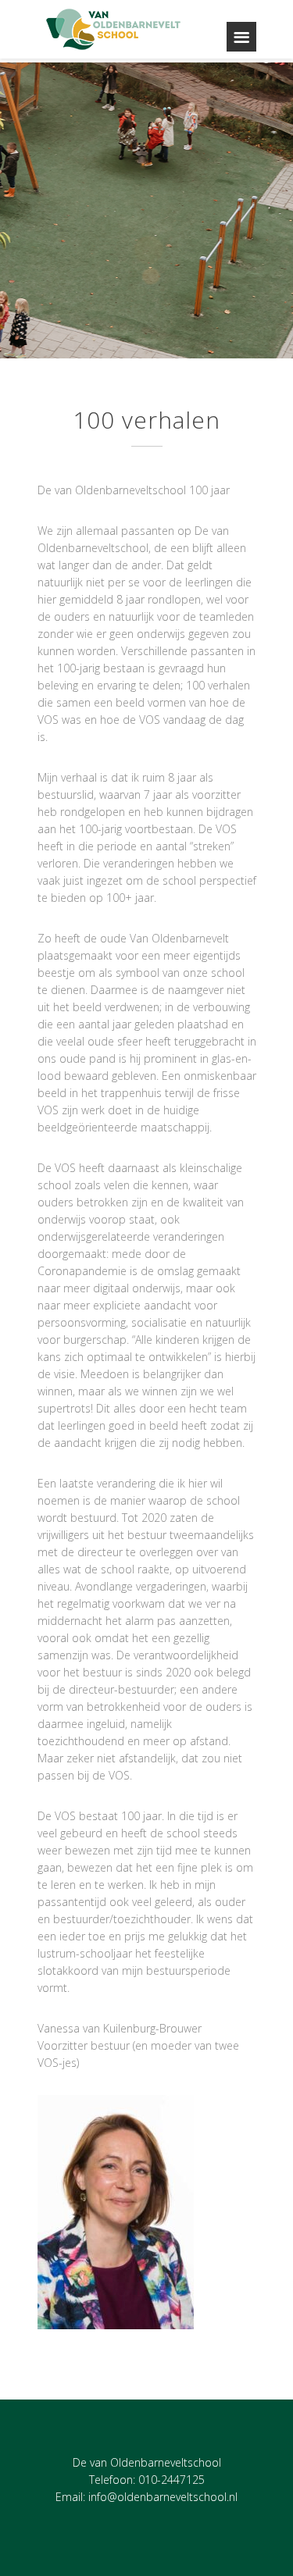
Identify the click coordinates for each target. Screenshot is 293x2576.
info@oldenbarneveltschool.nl (163, 2497)
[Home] (114, 29)
